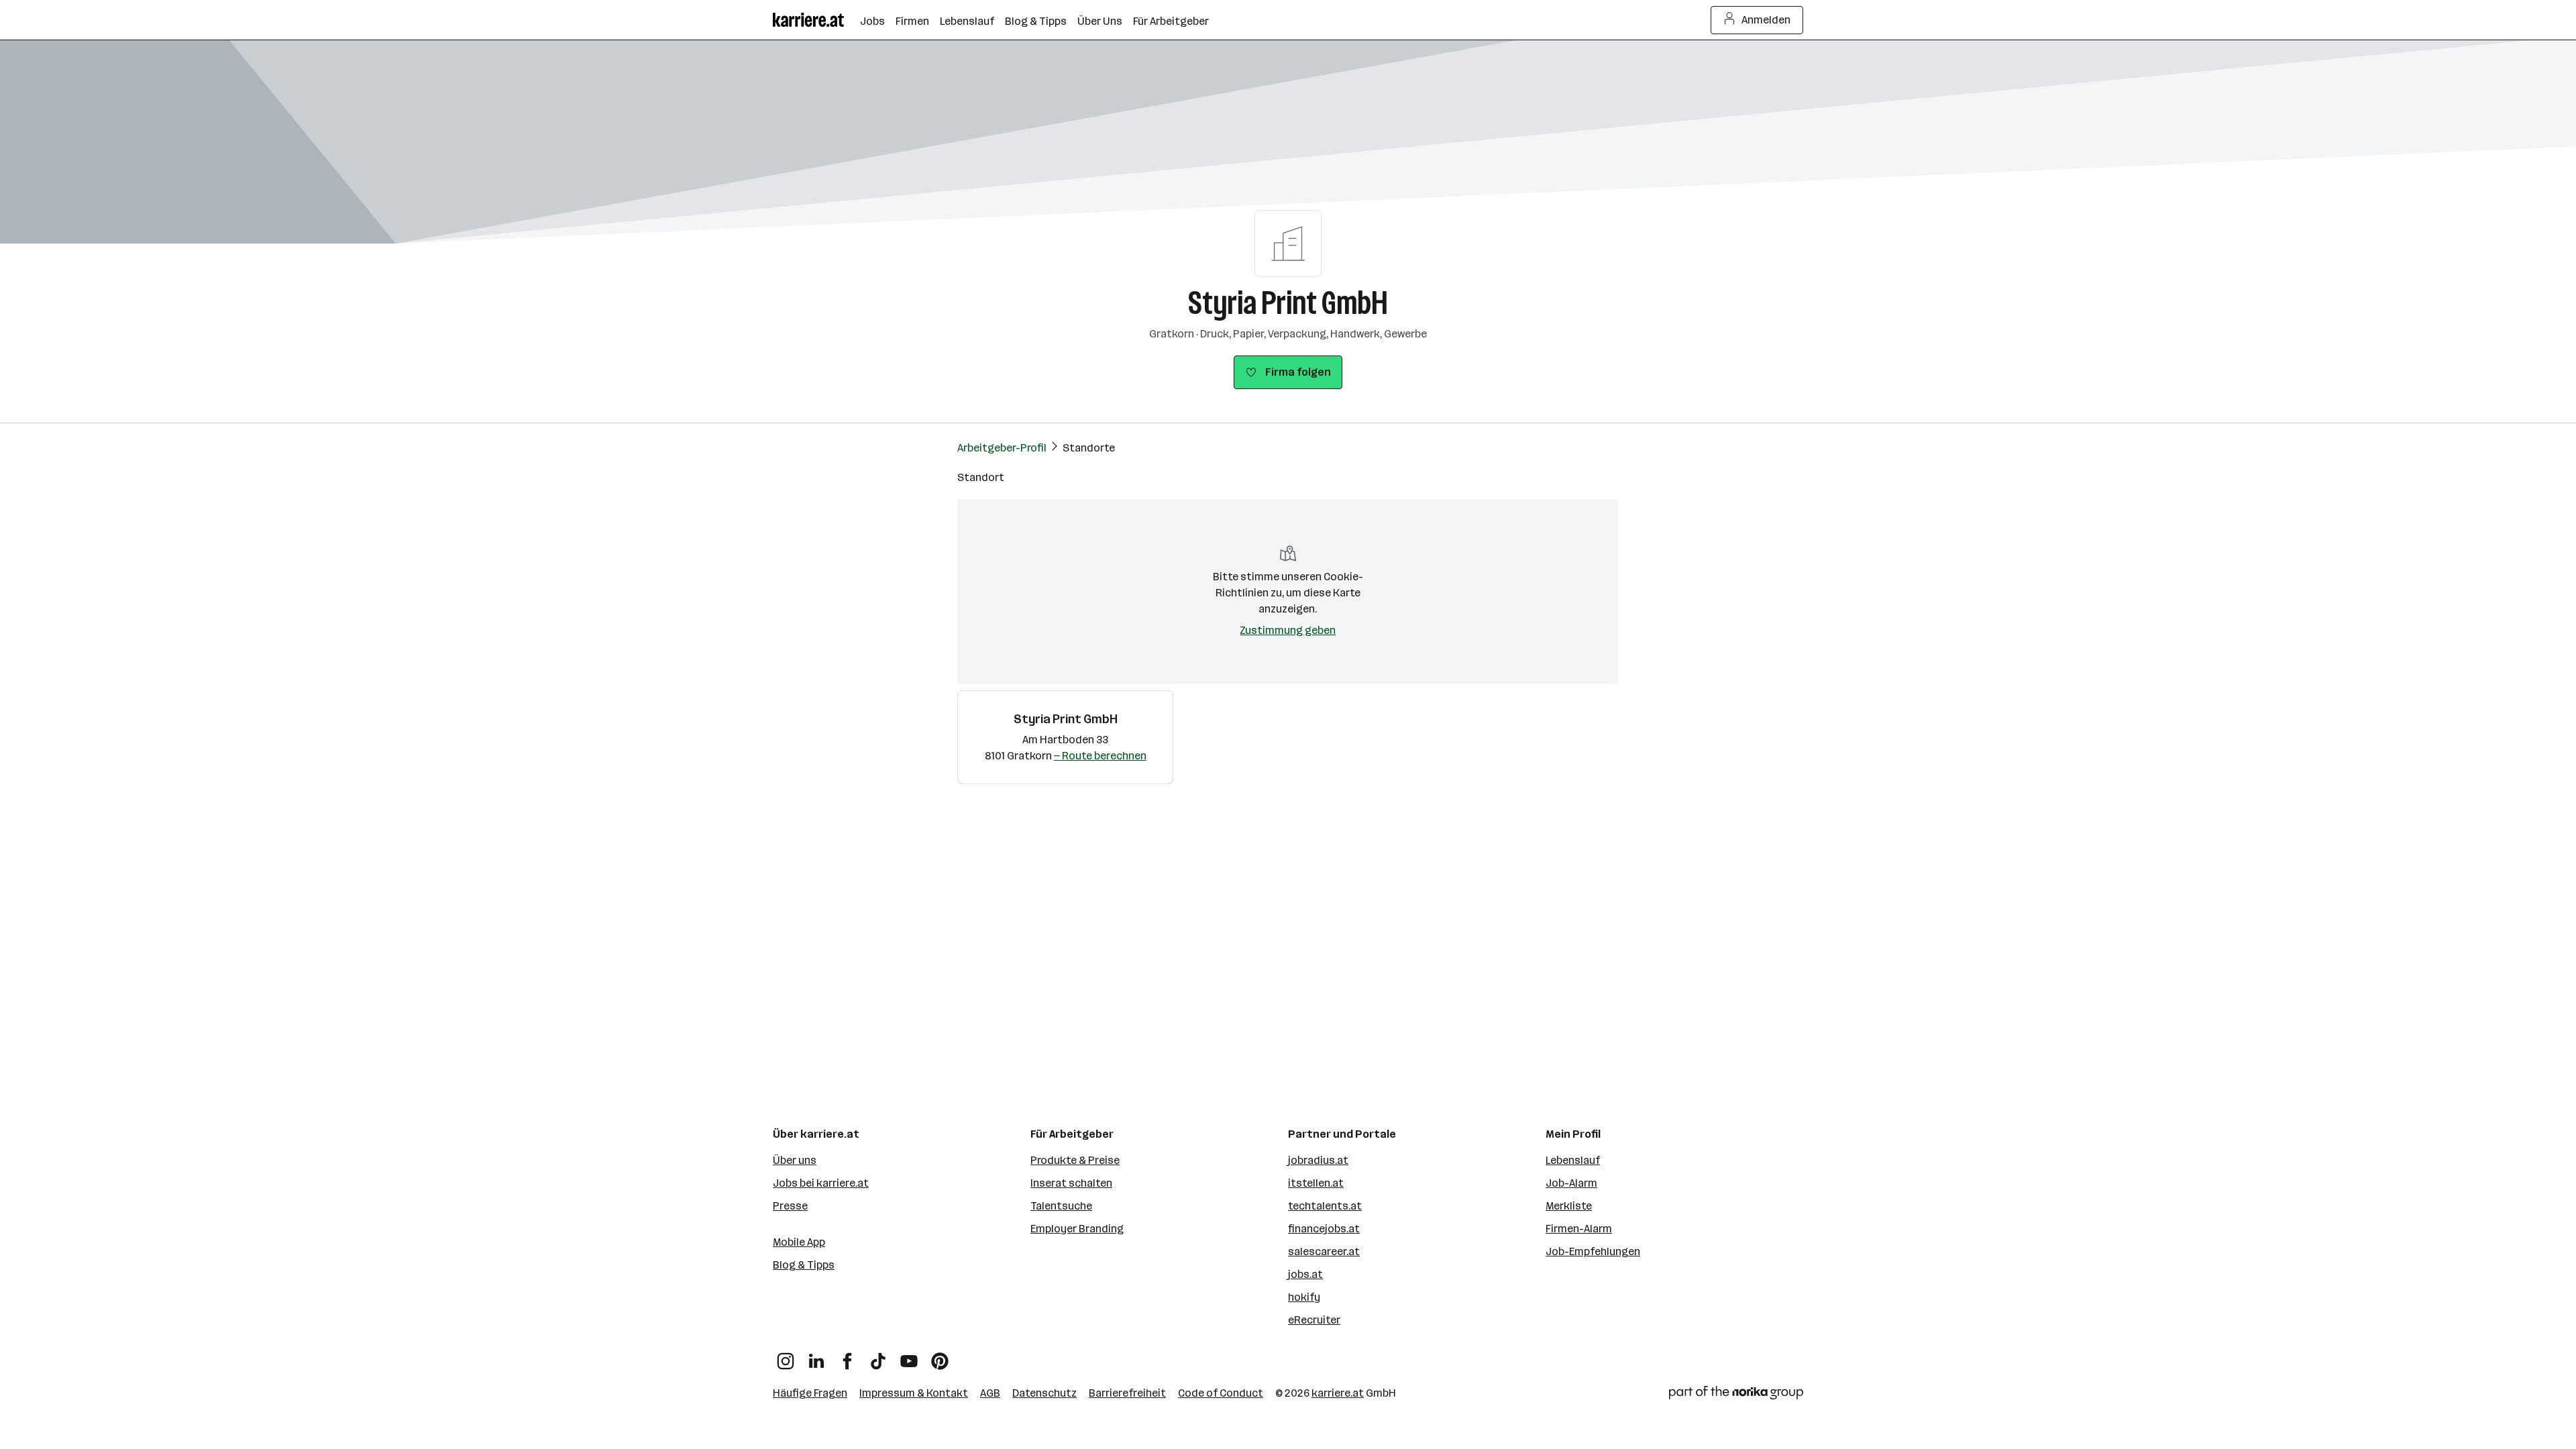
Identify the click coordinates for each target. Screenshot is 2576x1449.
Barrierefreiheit (1127, 1393)
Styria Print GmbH (1288, 303)
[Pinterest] (940, 1356)
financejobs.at (1324, 1229)
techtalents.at (1325, 1206)
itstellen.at (1316, 1183)
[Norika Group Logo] (1736, 1395)
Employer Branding (1077, 1229)
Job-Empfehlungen (1593, 1251)
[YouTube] (909, 1356)
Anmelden (1766, 20)
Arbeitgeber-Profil (1002, 448)
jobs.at (1305, 1274)
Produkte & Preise (1075, 1160)
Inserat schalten (1071, 1183)
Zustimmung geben (1288, 630)
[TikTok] (878, 1356)
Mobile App (799, 1242)
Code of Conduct (1221, 1393)
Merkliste (1569, 1206)
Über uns (795, 1160)
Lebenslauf (1573, 1160)
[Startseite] (816, 20)
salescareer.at (1324, 1251)
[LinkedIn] (816, 1356)
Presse (790, 1206)
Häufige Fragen (810, 1393)
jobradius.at (1318, 1160)
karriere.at (1338, 1393)
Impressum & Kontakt (914, 1393)
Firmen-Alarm (1579, 1229)
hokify (1304, 1297)
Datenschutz (1044, 1393)
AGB (990, 1393)
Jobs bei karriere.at (821, 1183)
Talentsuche (1061, 1206)
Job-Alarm (1571, 1183)
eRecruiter (1314, 1320)
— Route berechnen (1100, 756)
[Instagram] (786, 1356)
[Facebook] (847, 1356)
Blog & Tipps (804, 1265)
